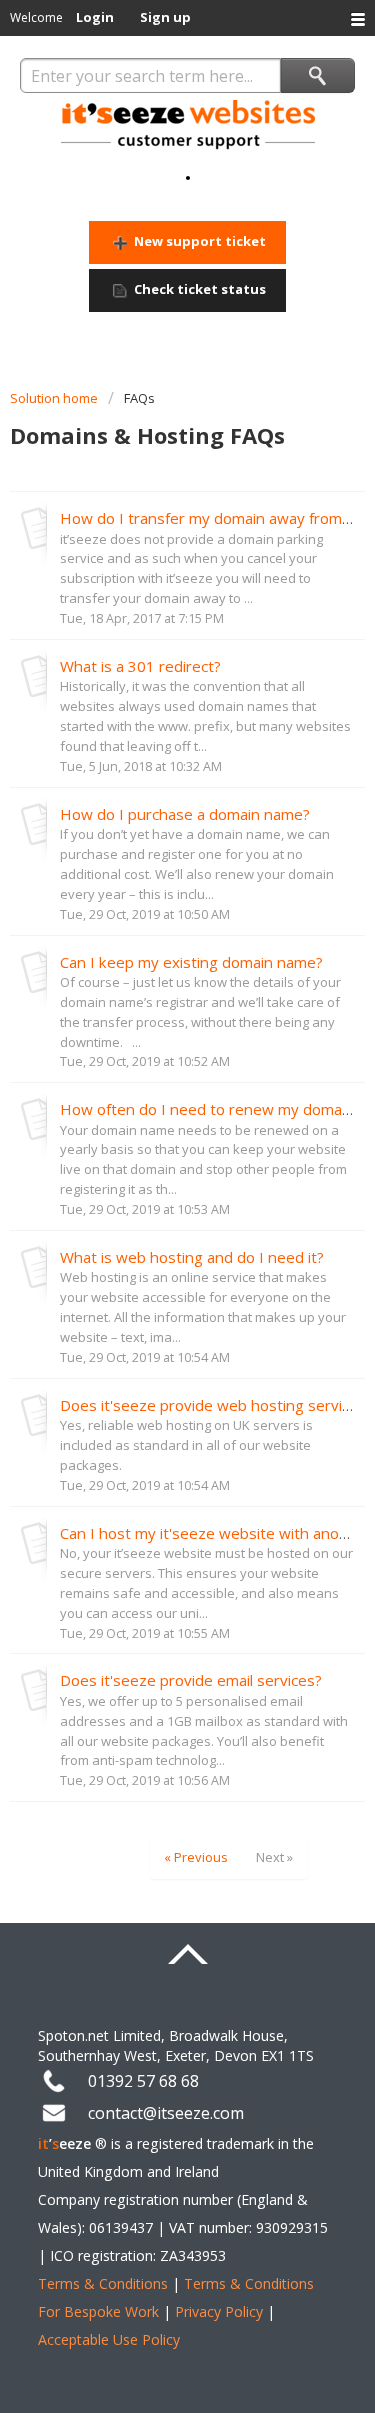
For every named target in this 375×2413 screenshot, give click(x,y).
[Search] (318, 75)
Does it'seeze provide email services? (191, 1680)
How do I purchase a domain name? (185, 814)
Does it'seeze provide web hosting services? (216, 1405)
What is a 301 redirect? (140, 666)
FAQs (139, 398)
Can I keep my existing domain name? (191, 962)
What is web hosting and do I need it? (192, 1257)
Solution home (55, 398)
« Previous (196, 1857)
